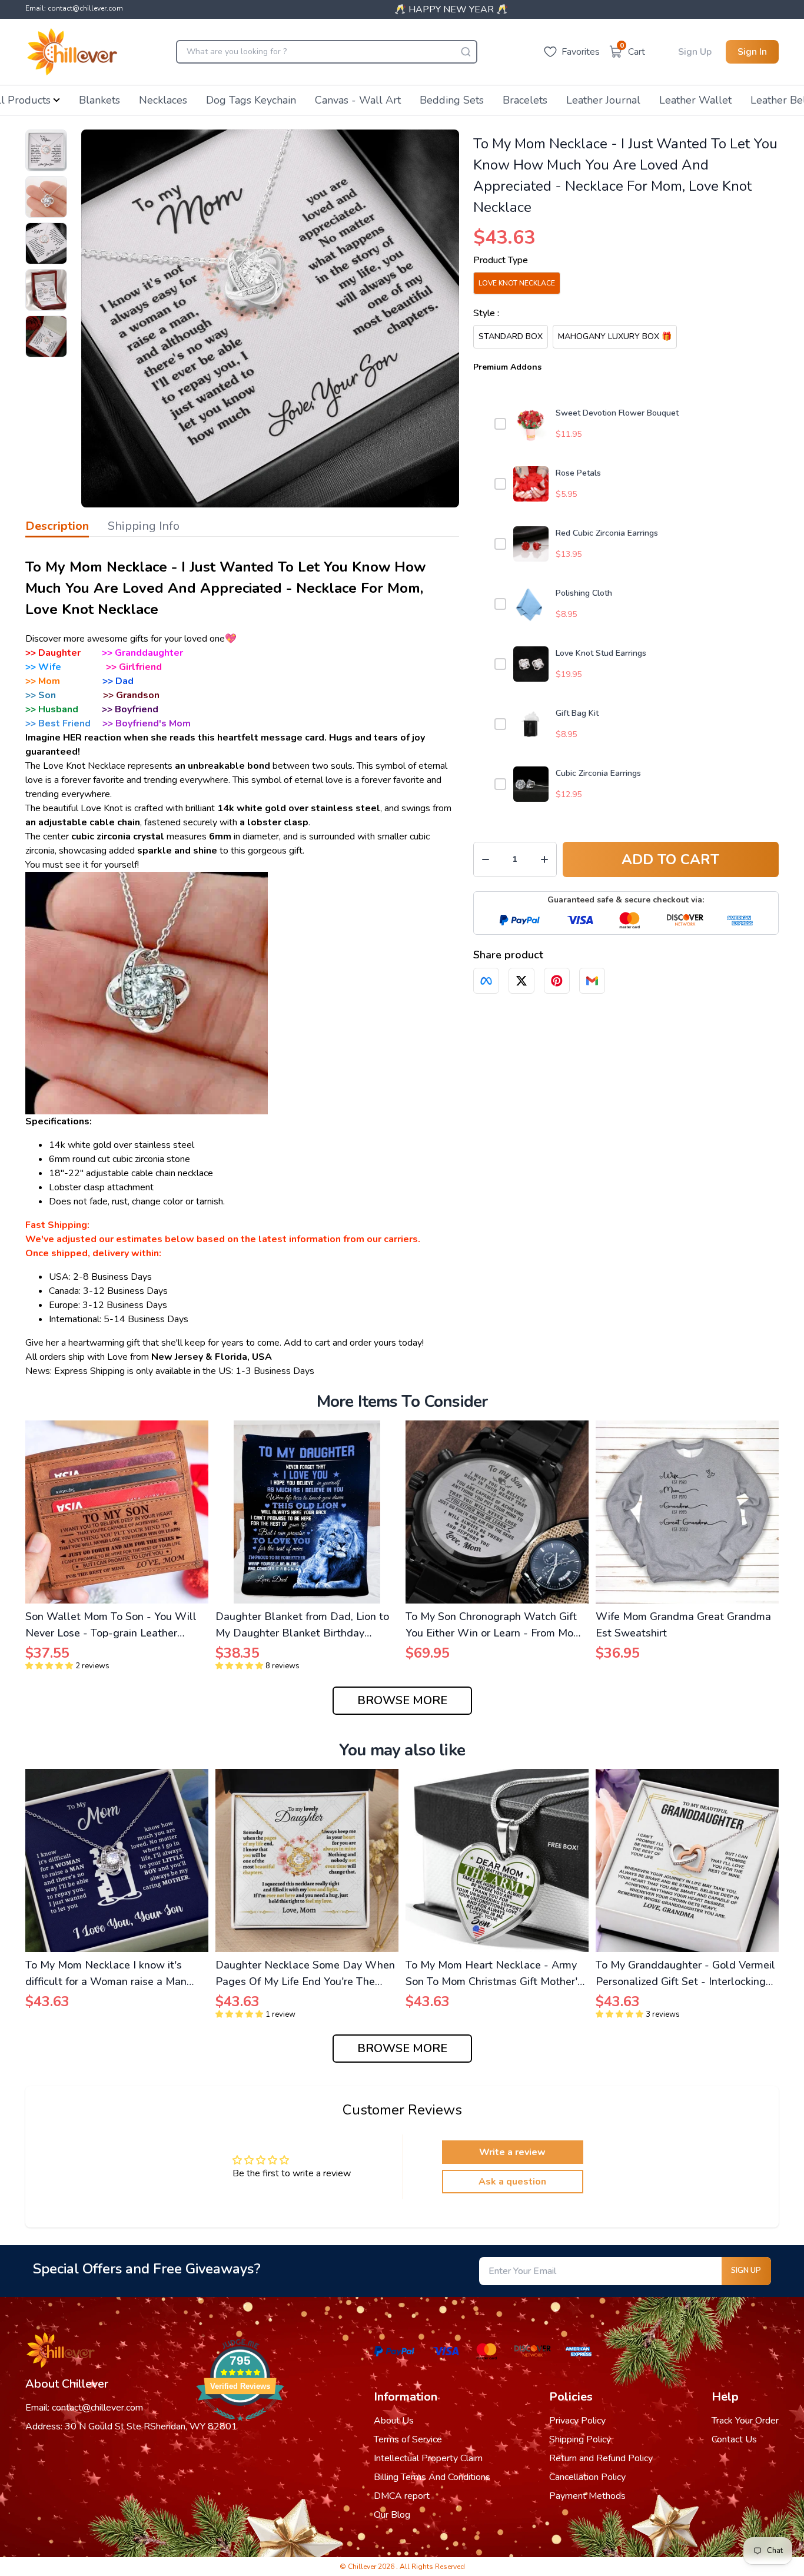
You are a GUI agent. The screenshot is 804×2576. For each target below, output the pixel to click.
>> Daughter (53, 653)
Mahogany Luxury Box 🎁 (615, 336)
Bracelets (525, 100)
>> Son (41, 695)
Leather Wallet (695, 100)
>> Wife (43, 667)
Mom (49, 681)
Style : (486, 313)
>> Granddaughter (142, 653)
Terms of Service (408, 2439)
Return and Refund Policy (601, 2458)
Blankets (99, 100)
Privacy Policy (577, 2421)
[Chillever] (72, 52)
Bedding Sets (452, 100)
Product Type (501, 260)
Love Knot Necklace (517, 283)
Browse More (402, 1700)
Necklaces (163, 100)
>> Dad (118, 681)
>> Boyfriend (130, 709)
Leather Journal (603, 100)
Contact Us (734, 2439)
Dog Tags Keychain (251, 100)
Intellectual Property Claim (428, 2458)
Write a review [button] (512, 2152)
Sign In (752, 52)
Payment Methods (587, 2496)
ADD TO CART (670, 859)
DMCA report (402, 2496)
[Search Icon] (466, 52)
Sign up (746, 2270)
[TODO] (486, 981)
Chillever (363, 2567)
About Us (394, 2421)
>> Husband (52, 709)
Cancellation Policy (587, 2477)
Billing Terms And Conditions (432, 2477)
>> (32, 681)
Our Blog (392, 2515)
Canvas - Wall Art (358, 100)
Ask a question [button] (512, 2182)
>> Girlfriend (134, 667)
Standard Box (511, 336)
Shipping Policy (580, 2439)
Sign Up (695, 52)
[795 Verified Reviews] (240, 2427)
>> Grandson (131, 695)
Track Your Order (745, 2421)
